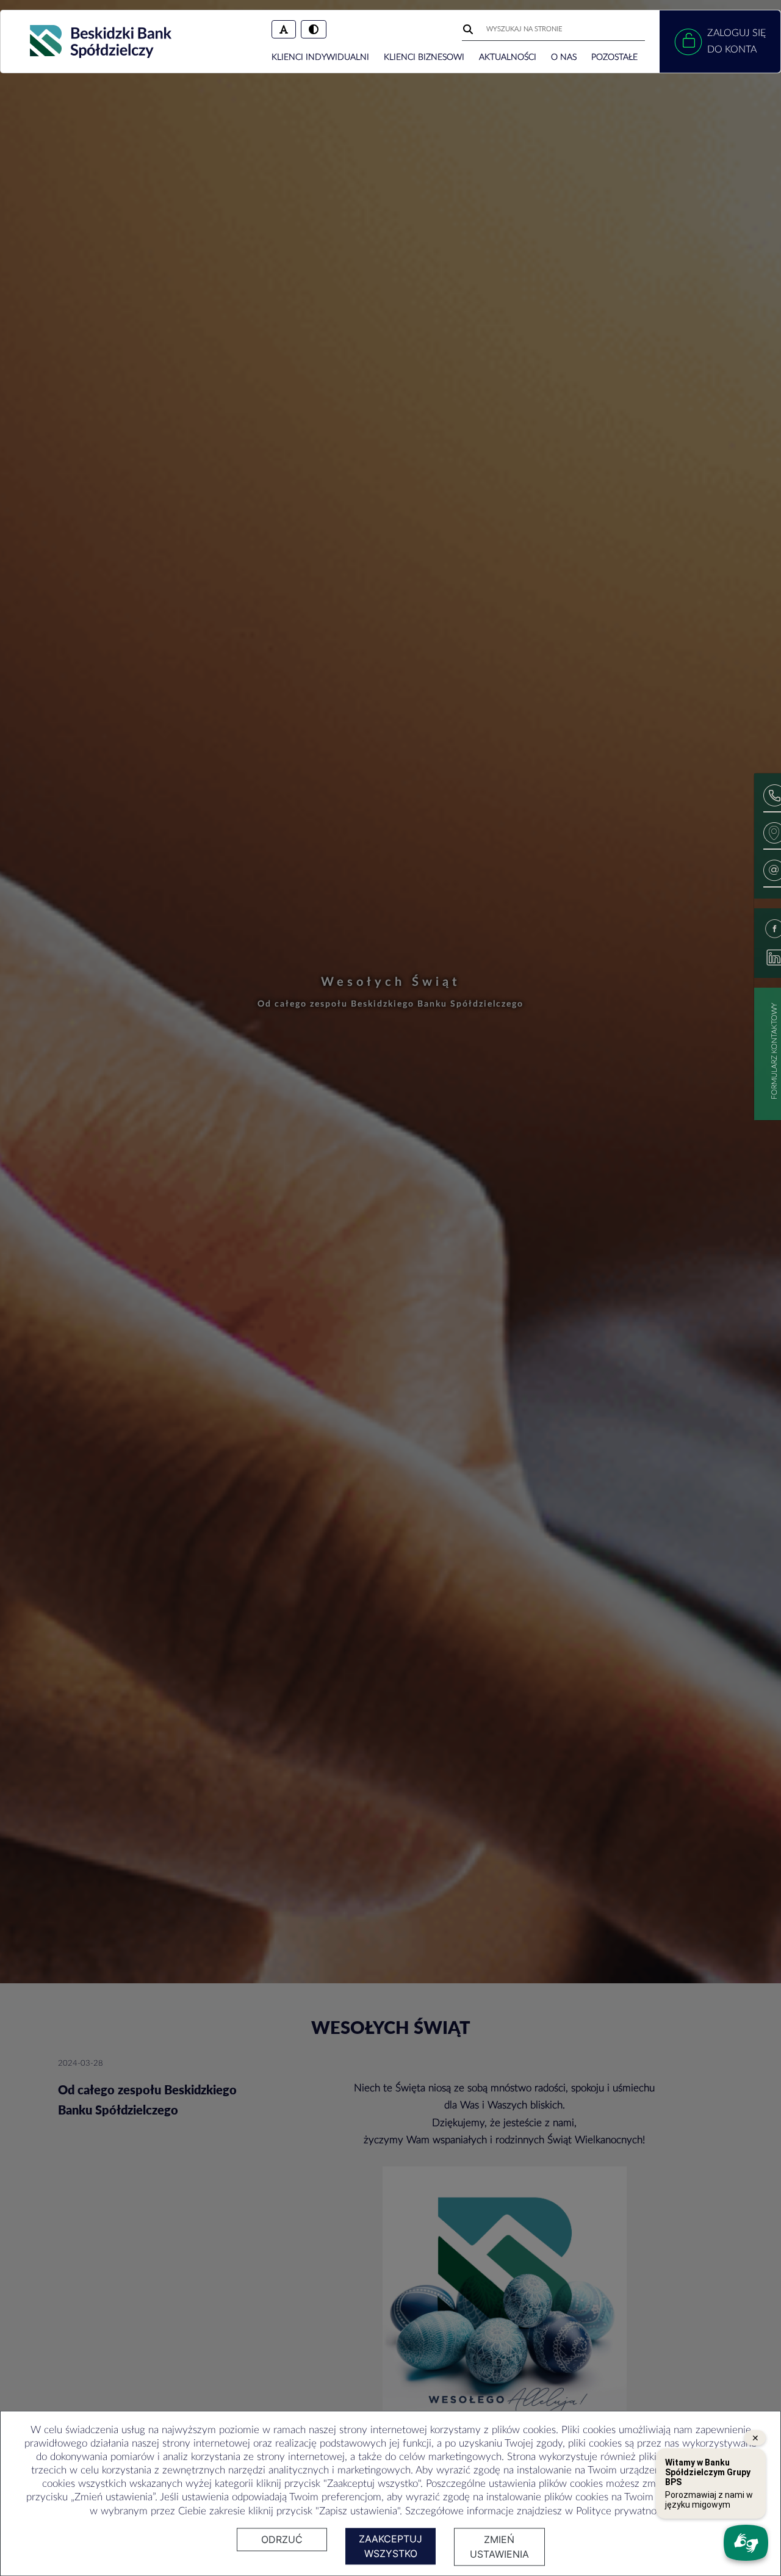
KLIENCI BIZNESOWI (424, 57)
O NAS (564, 57)
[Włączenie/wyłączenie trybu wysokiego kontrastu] (314, 29)
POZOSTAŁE (614, 57)
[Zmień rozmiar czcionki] (284, 29)
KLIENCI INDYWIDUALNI (320, 57)
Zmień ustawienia (499, 2547)
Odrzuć (282, 2539)
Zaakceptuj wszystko (390, 2546)
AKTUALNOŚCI (508, 57)
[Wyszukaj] (469, 29)
